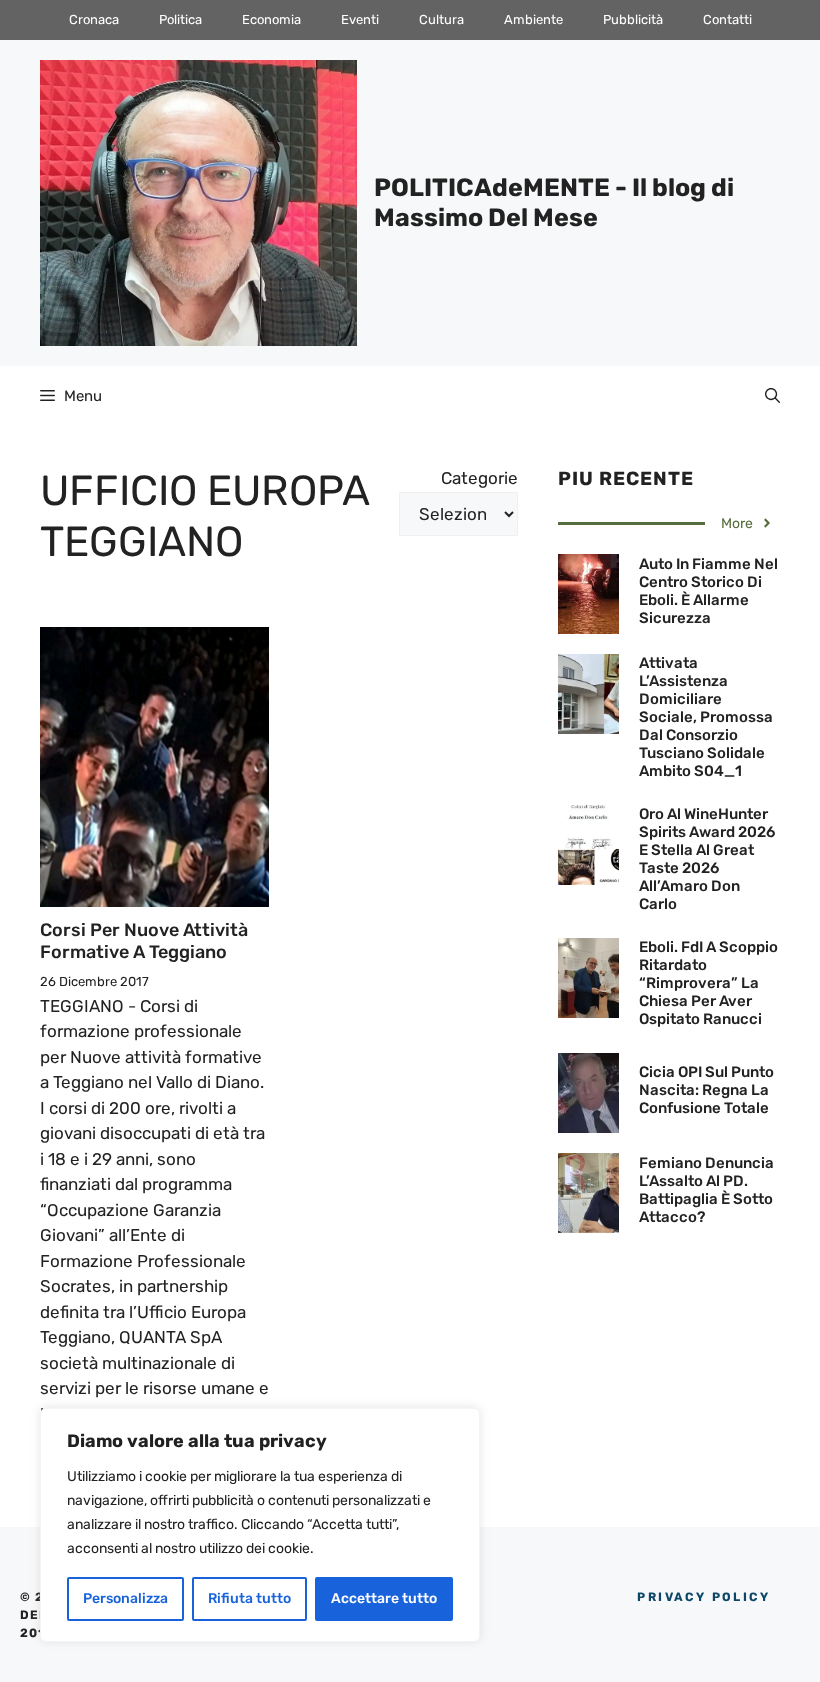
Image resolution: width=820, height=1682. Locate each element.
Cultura (441, 19)
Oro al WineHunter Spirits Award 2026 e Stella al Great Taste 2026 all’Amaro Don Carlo (707, 859)
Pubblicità (633, 19)
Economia (271, 19)
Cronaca (94, 19)
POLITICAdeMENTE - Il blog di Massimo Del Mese (554, 202)
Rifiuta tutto (249, 1598)
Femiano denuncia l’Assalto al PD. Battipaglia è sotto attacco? (706, 1190)
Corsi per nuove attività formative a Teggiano (144, 941)
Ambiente (533, 19)
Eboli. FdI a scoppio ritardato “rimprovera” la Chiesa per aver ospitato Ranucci (708, 983)
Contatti (727, 19)
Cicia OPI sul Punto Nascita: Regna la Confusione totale (706, 1090)
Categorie (479, 478)
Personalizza (125, 1598)
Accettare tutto (384, 1598)
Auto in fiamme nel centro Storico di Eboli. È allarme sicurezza (708, 591)
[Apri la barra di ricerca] (772, 396)
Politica (180, 19)
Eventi (360, 19)
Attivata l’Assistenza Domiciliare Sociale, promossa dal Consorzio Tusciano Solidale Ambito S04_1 (706, 717)
